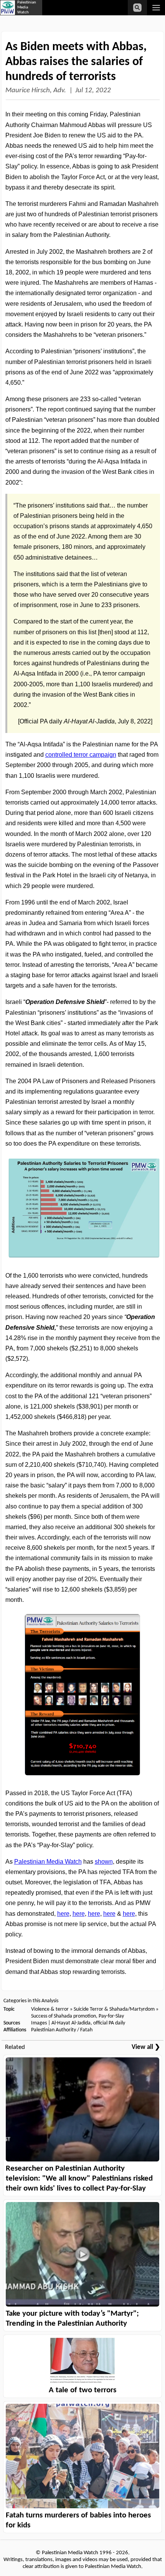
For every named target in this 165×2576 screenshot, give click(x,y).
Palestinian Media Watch (48, 1862)
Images (39, 2023)
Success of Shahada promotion (64, 2016)
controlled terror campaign (81, 755)
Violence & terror (50, 2009)
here (63, 1914)
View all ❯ (146, 2047)
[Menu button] (156, 8)
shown (104, 1862)
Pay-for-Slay (111, 2016)
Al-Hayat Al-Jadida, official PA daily (88, 2023)
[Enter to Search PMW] (137, 8)
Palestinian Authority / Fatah (62, 2030)
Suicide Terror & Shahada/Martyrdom (114, 2009)
